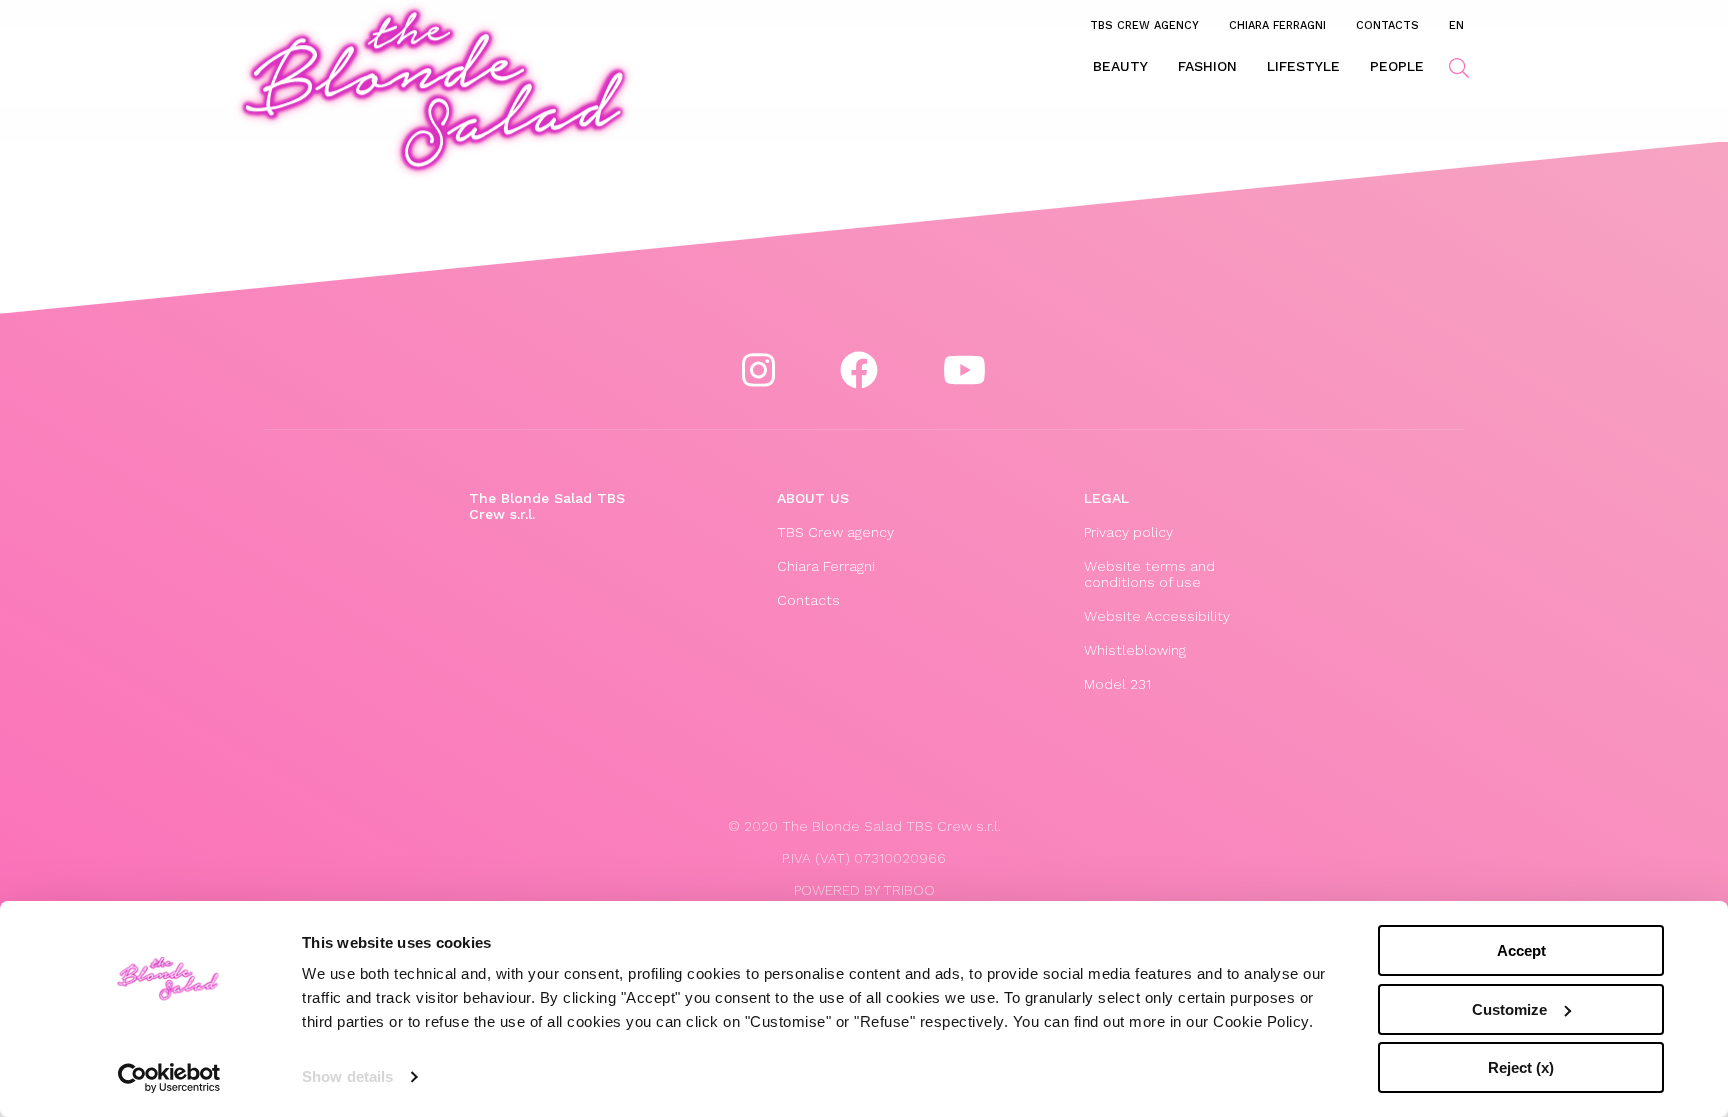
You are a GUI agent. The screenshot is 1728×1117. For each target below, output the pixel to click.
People (1397, 66)
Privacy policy (1128, 532)
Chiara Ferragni (1277, 25)
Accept (1521, 950)
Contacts (1387, 25)
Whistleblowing (1135, 650)
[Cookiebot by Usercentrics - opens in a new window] (169, 1078)
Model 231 (1117, 684)
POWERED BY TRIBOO (864, 890)
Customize (1509, 1009)
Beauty (1120, 66)
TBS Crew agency (1144, 25)
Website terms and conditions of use (1149, 574)
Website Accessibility (1157, 616)
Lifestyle (1303, 66)
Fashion (1207, 66)
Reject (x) (1521, 1067)
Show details (347, 1076)
